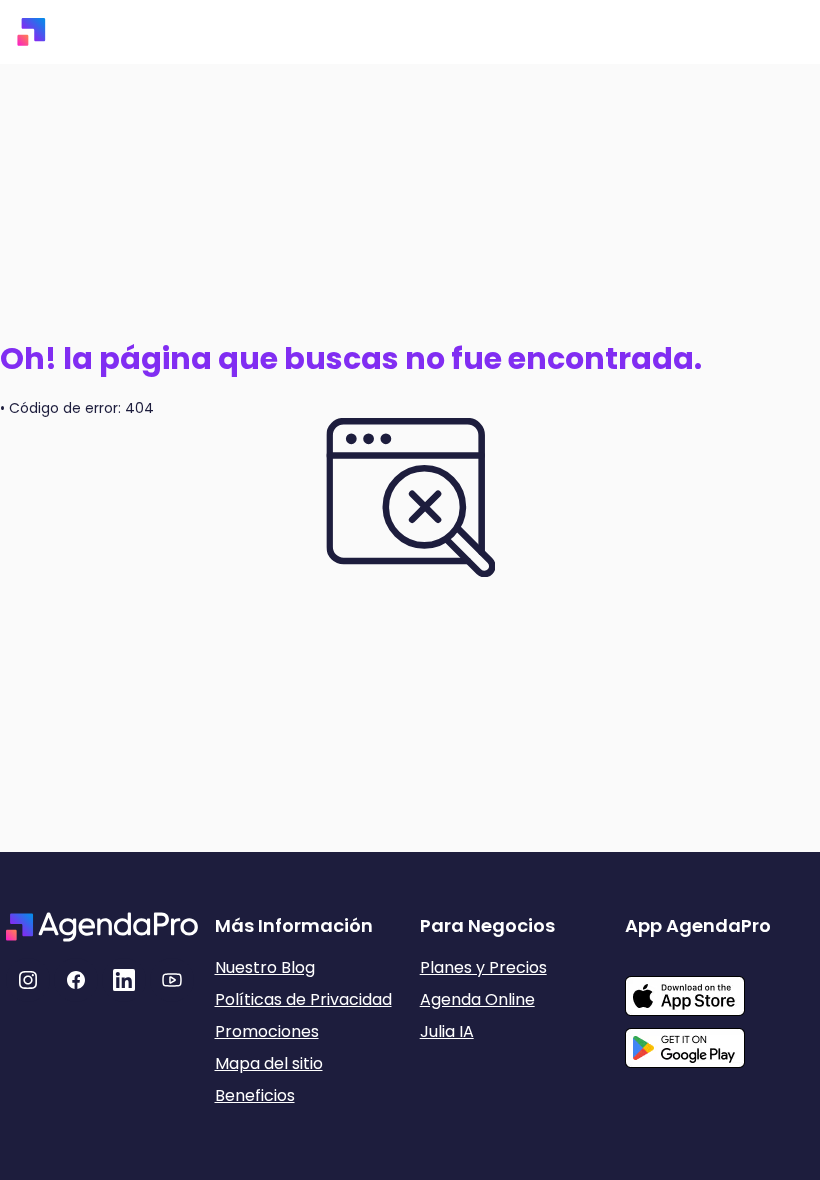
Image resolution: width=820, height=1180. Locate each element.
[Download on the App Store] (719, 986)
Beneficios (255, 1095)
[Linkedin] (124, 980)
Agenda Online (477, 999)
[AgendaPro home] (31, 32)
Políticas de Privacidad (303, 999)
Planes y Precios (483, 967)
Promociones (267, 1031)
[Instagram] (28, 980)
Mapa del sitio (269, 1063)
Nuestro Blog (265, 967)
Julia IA (447, 1031)
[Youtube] (172, 980)
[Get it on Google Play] (719, 1042)
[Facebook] (76, 980)
